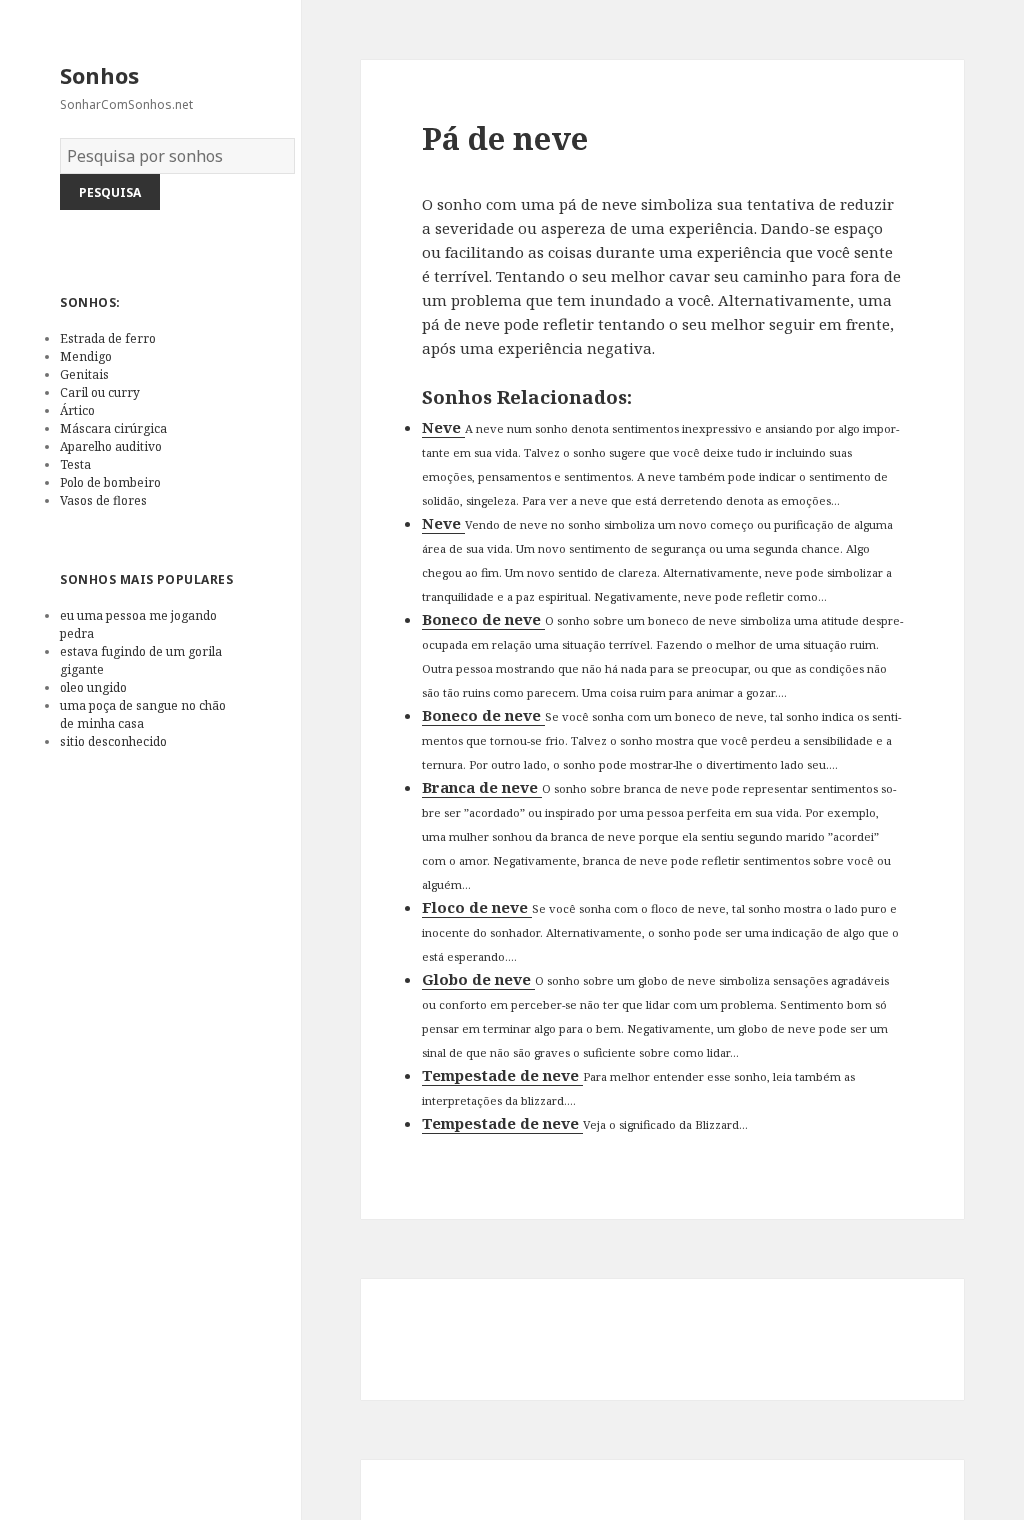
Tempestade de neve (502, 1075)
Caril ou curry (100, 392)
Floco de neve (477, 907)
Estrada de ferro (108, 338)
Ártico (77, 410)
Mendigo (86, 356)
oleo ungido (93, 687)
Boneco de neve (483, 619)
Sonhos (99, 75)
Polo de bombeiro (110, 482)
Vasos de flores (103, 500)
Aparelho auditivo (111, 446)
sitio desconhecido (113, 741)
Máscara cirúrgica (113, 428)
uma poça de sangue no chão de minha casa (143, 714)
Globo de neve (478, 979)
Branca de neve (482, 787)
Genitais (84, 374)
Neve (443, 427)
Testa (75, 464)
